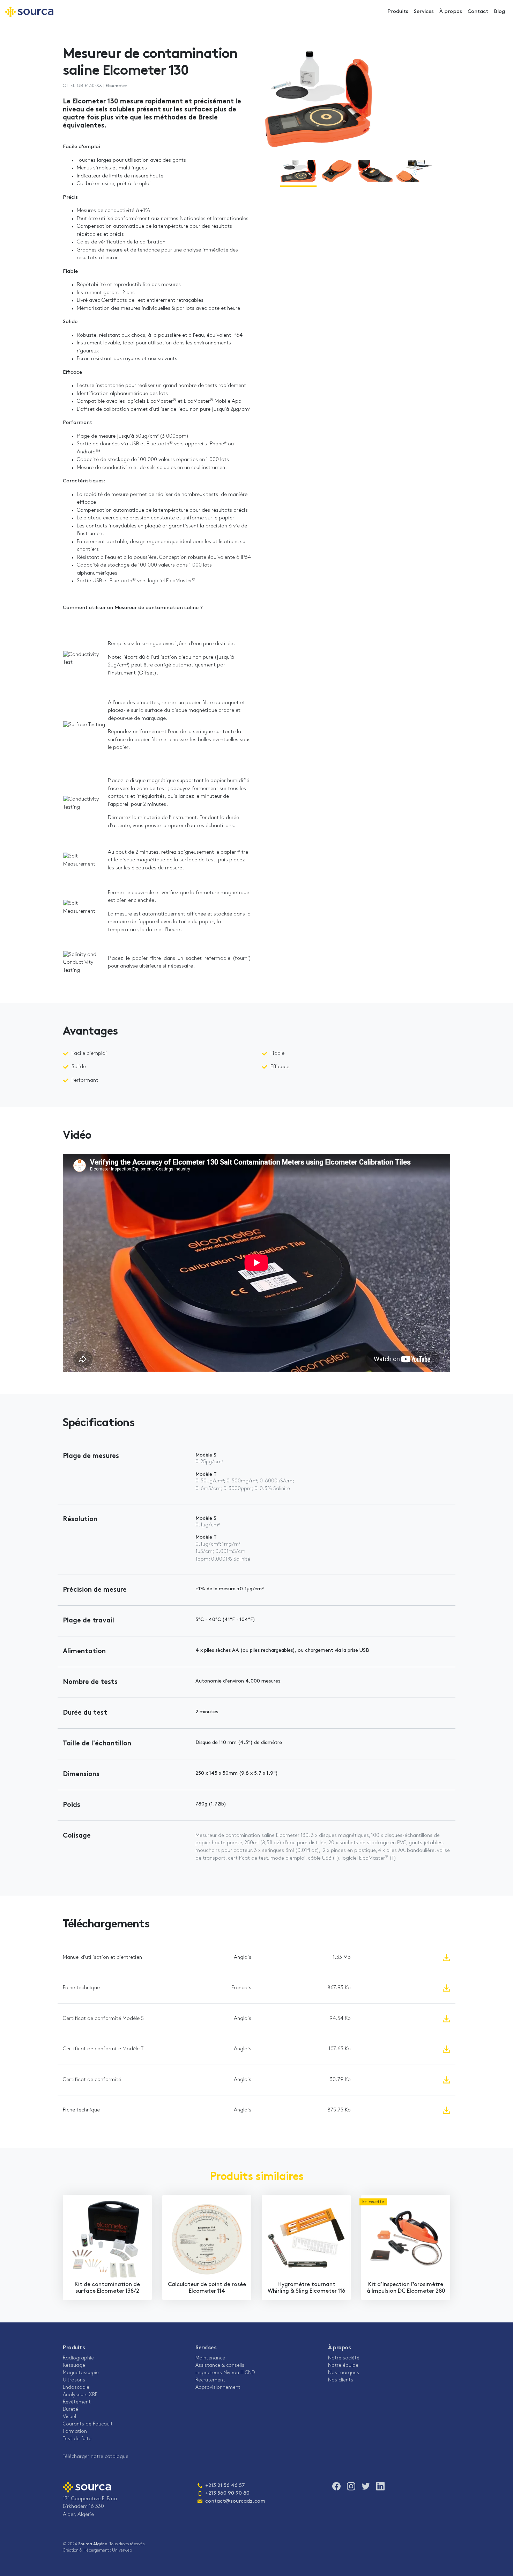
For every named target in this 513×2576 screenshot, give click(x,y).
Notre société (344, 2358)
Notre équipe (343, 2366)
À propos (451, 12)
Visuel (69, 2417)
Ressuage (74, 2366)
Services (424, 12)
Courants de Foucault (88, 2424)
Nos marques (344, 2373)
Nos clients (341, 2380)
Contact (478, 12)
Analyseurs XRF (80, 2395)
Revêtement (77, 2402)
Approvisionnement (218, 2388)
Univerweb (122, 2551)
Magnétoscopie (81, 2373)
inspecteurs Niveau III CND (225, 2373)
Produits (398, 12)
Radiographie (78, 2358)
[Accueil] (29, 12)
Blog (499, 12)
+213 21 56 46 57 (221, 2486)
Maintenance (210, 2358)
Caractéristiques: (84, 481)
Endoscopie (76, 2388)
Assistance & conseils (220, 2366)
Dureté (70, 2410)
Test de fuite (77, 2439)
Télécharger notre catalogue (96, 2457)
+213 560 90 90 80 (227, 2493)
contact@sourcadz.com (231, 2501)
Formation (75, 2432)
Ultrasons (74, 2380)
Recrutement (210, 2380)
